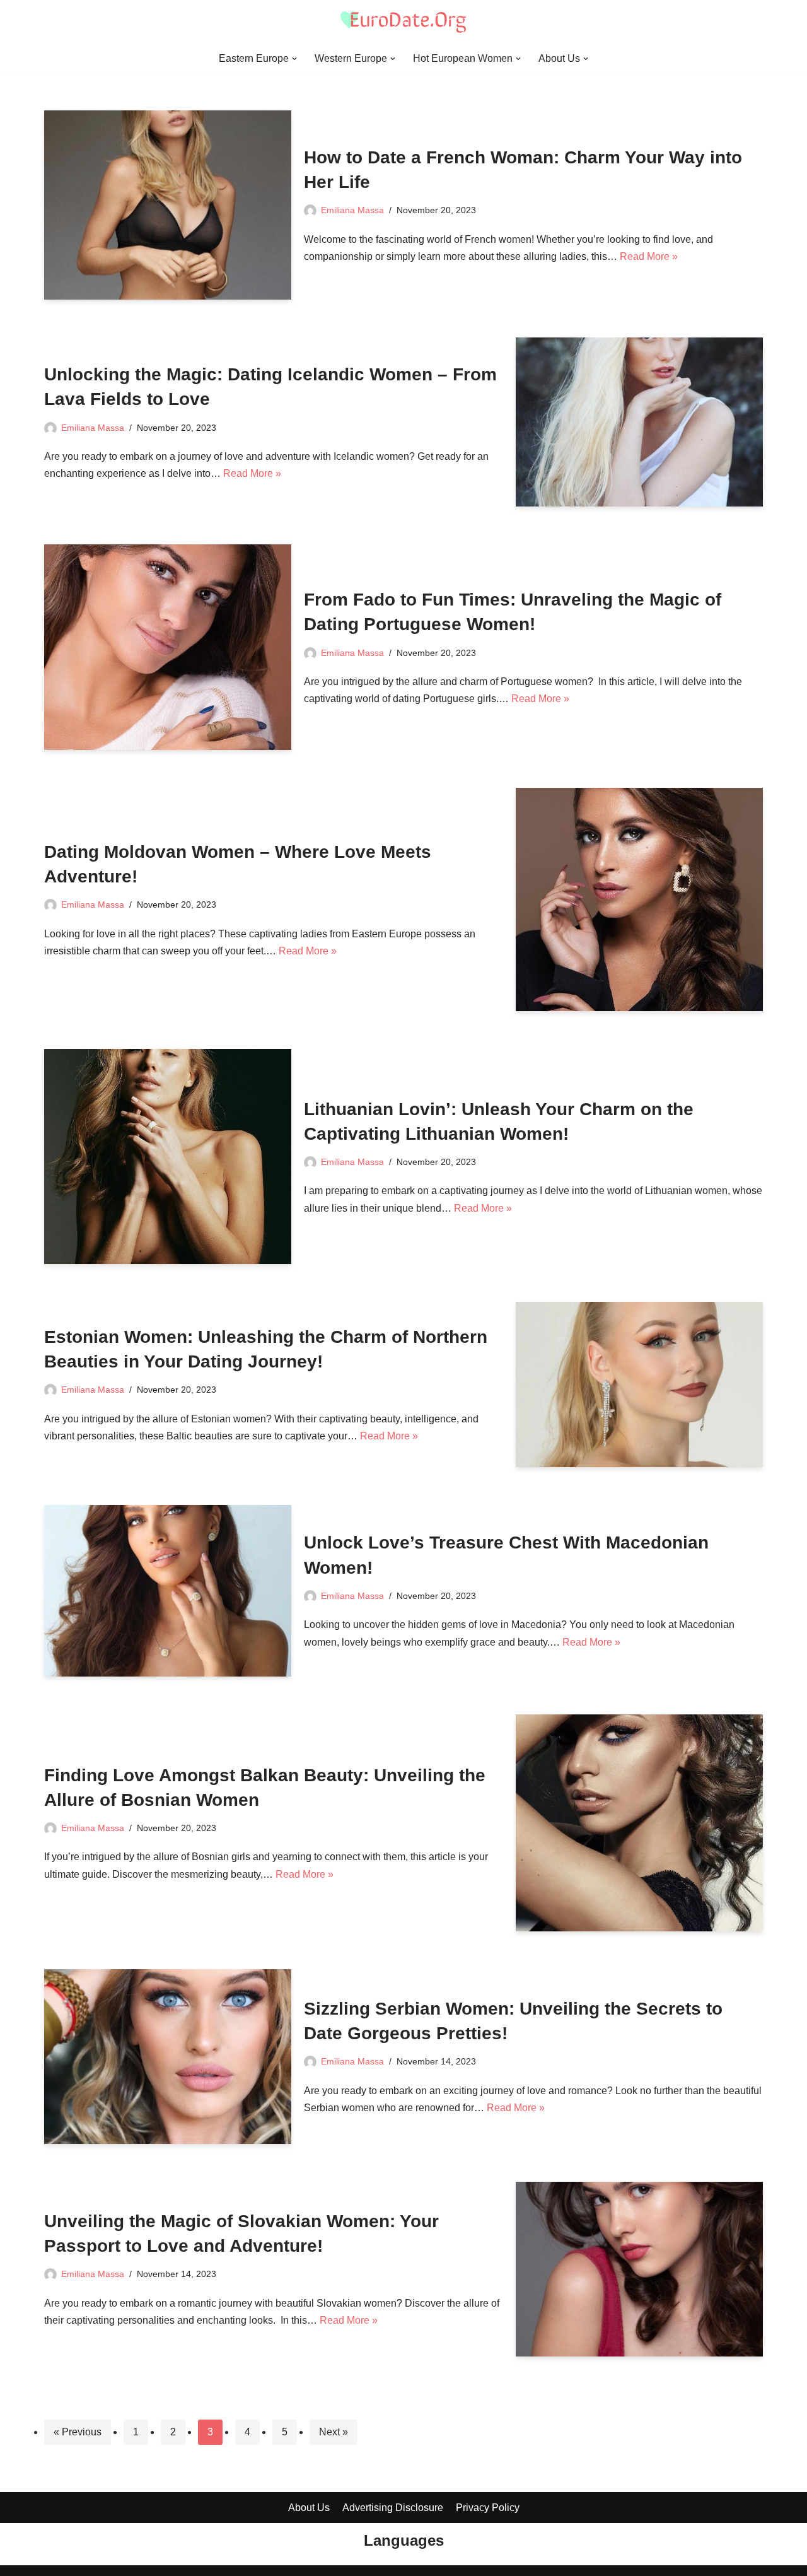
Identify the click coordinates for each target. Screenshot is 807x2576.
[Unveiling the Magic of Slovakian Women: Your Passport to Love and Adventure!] (639, 2269)
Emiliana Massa (352, 210)
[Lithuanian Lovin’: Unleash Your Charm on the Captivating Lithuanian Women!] (168, 1156)
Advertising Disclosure (393, 2508)
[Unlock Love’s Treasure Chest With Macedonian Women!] (168, 1591)
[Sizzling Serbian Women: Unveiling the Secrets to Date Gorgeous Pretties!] (168, 2057)
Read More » (649, 256)
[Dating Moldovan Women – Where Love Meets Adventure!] (639, 899)
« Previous (78, 2432)
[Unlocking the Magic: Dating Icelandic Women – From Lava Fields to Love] (639, 422)
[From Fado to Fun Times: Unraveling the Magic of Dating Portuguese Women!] (168, 647)
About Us (309, 2508)
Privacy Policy (488, 2508)
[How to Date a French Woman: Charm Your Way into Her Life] (168, 205)
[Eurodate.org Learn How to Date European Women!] (403, 22)
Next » (334, 2432)
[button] (294, 59)
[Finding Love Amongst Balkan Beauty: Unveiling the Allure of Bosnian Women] (639, 1823)
